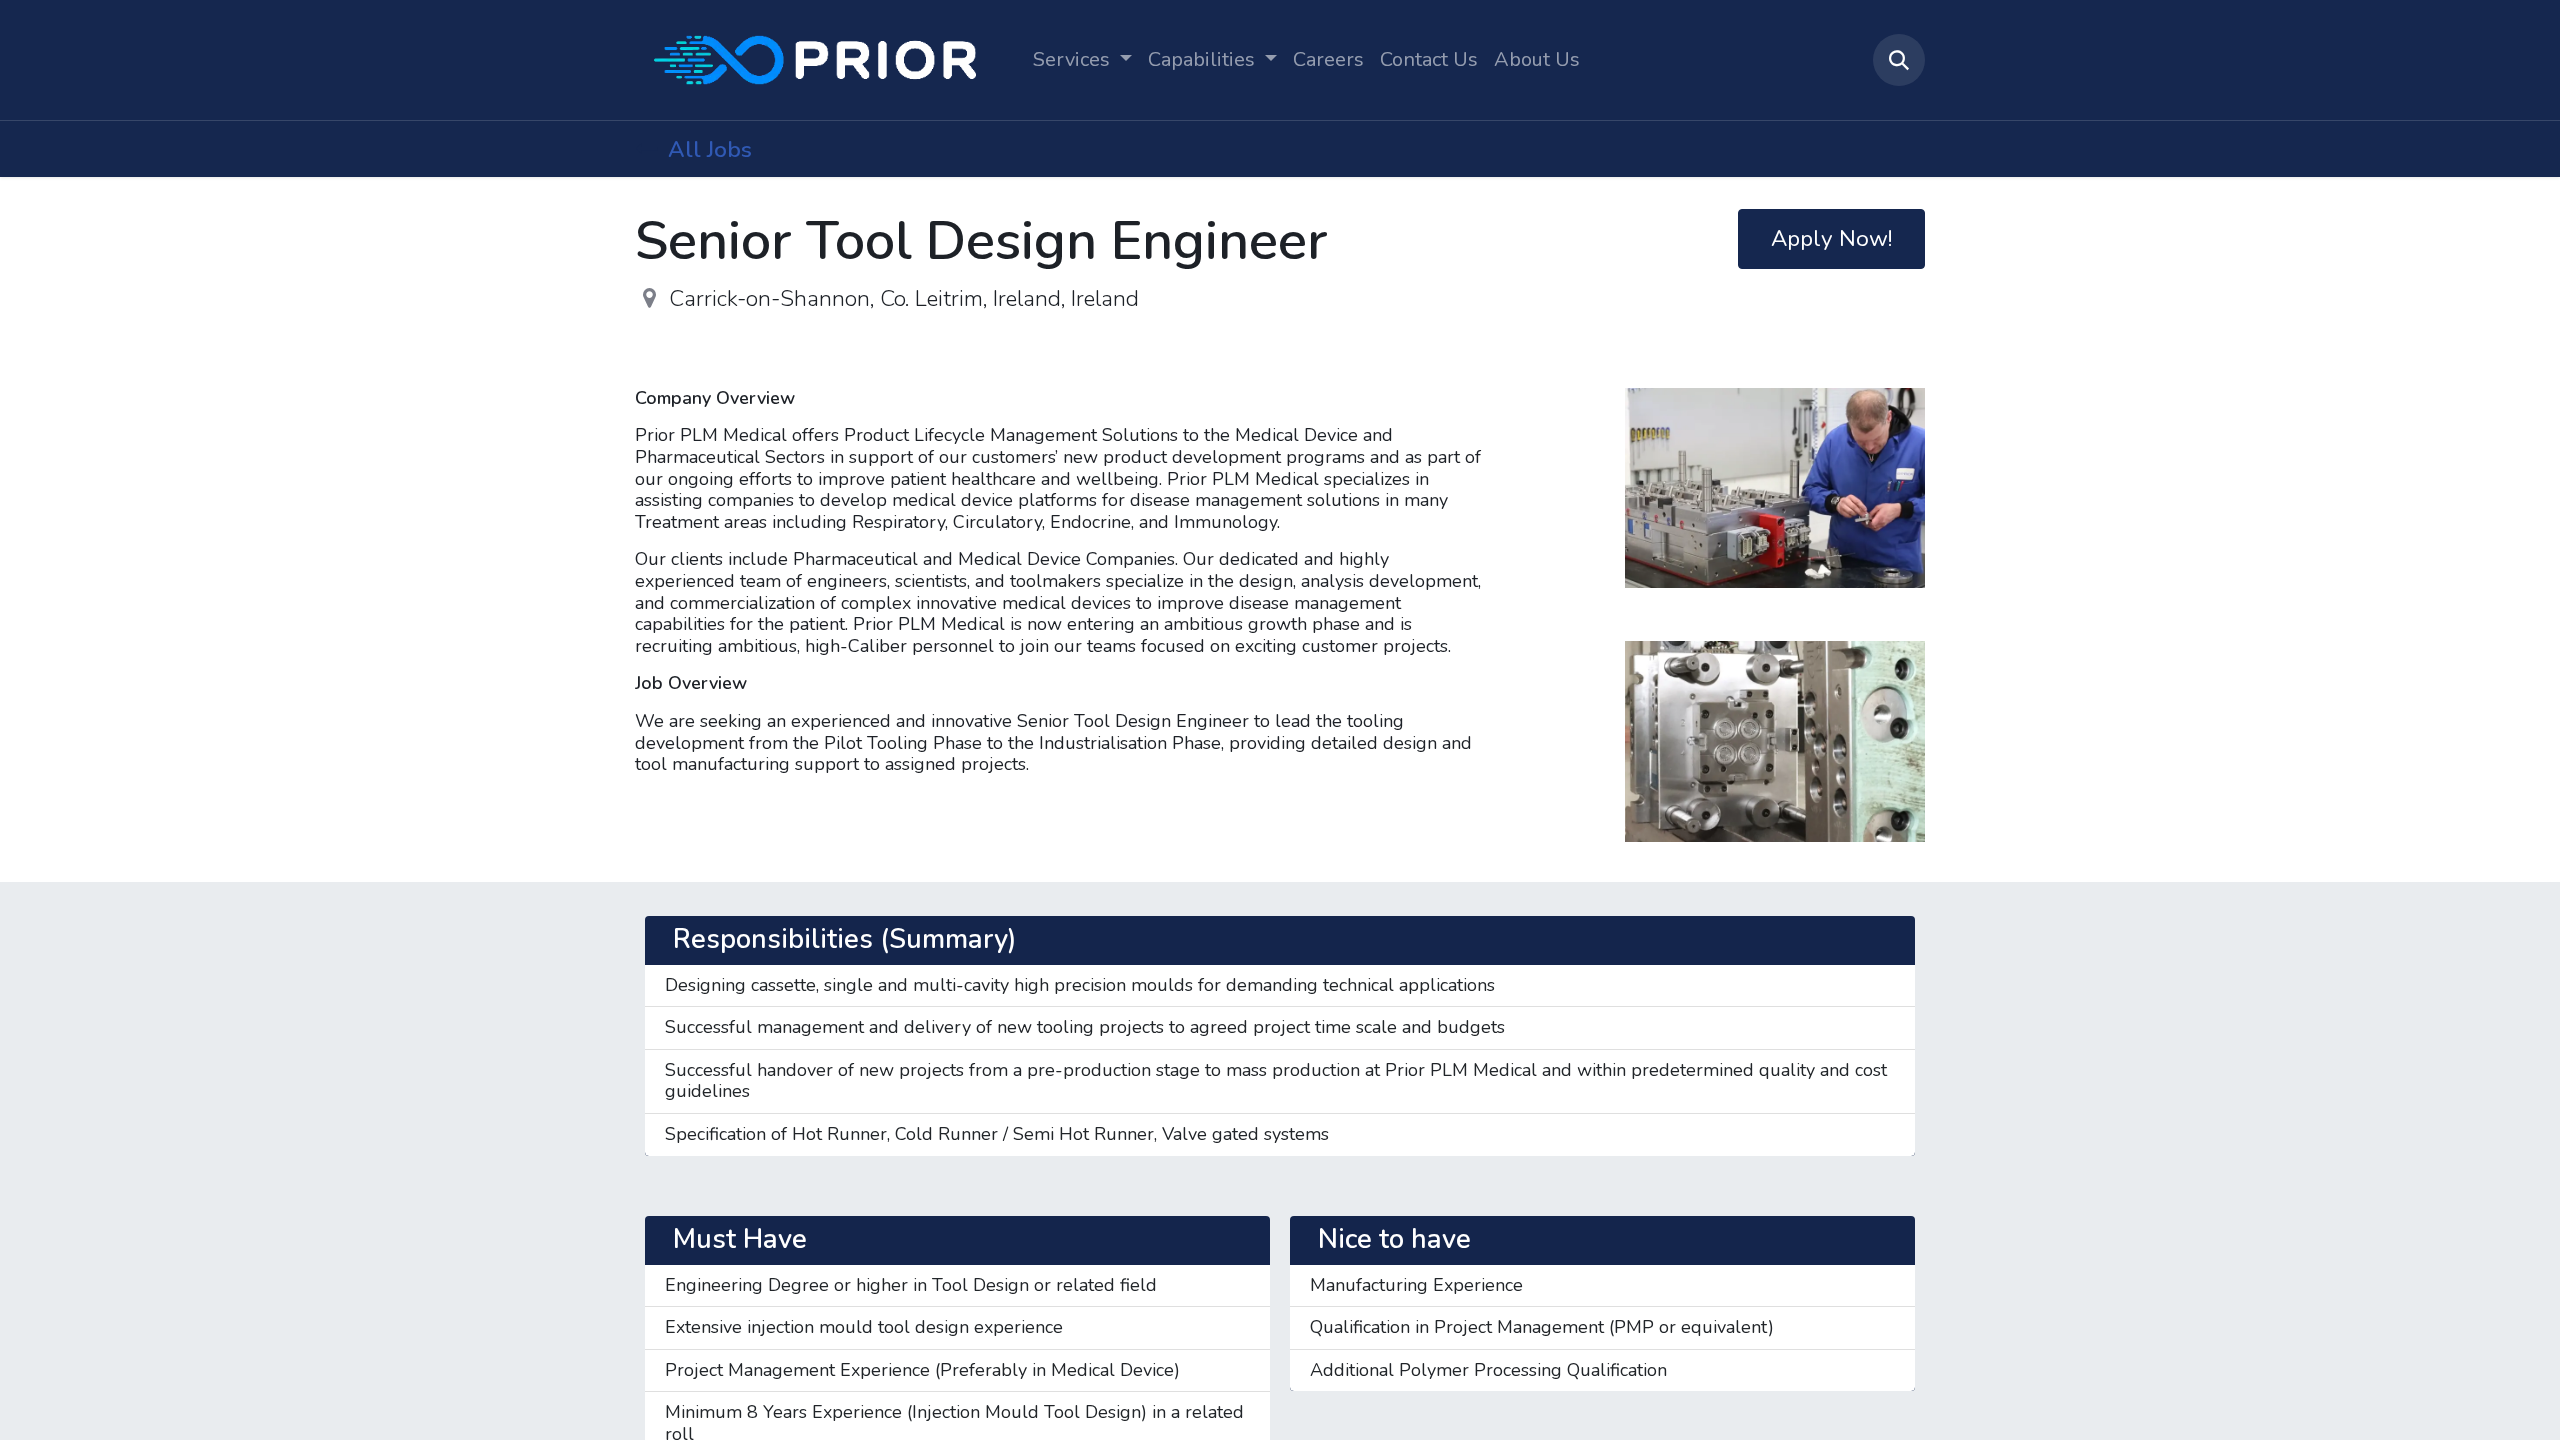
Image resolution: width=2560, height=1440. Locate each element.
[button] (1899, 60)
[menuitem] (1328, 60)
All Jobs (710, 149)
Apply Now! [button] (1831, 238)
